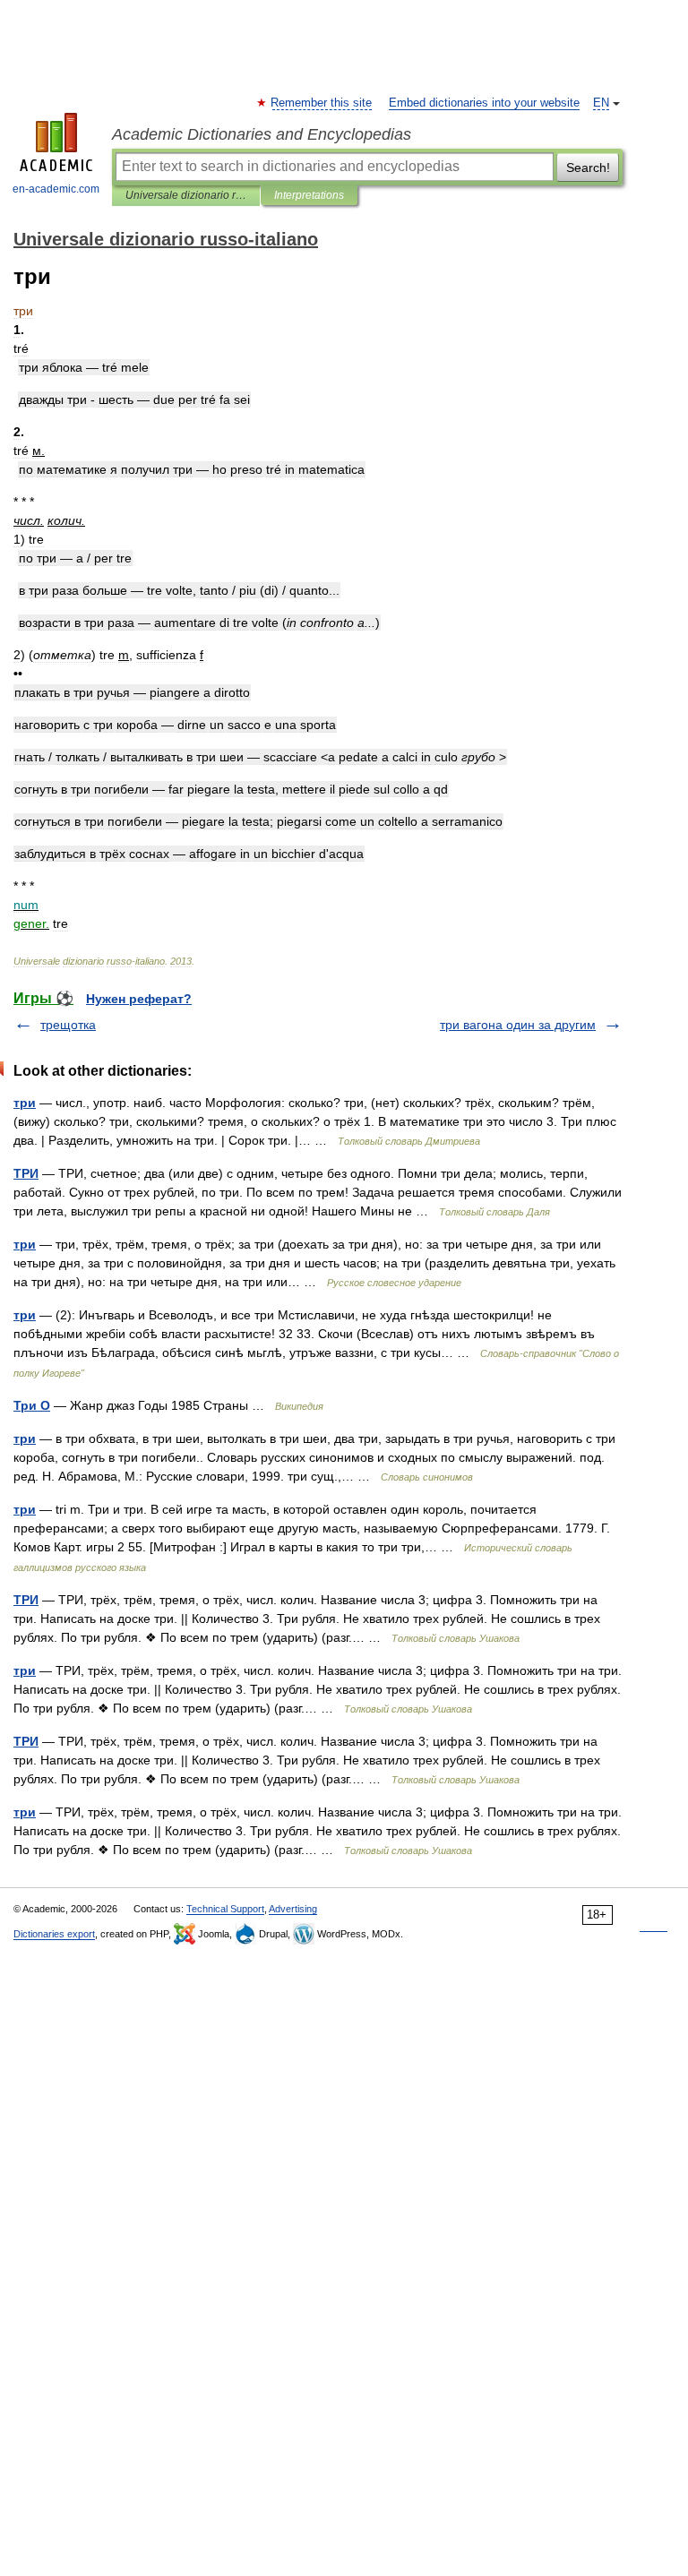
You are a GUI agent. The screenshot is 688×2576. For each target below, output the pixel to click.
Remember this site (322, 103)
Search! (588, 167)
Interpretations (309, 195)
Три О (32, 1405)
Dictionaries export (54, 1934)
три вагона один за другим (518, 1025)
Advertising (293, 1909)
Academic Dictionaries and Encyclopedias (262, 134)
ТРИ (26, 1173)
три (25, 1103)
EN (601, 103)
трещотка (68, 1025)
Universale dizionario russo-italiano (186, 195)
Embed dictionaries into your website (484, 103)
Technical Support (225, 1909)
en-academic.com (56, 189)
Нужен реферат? (139, 999)
